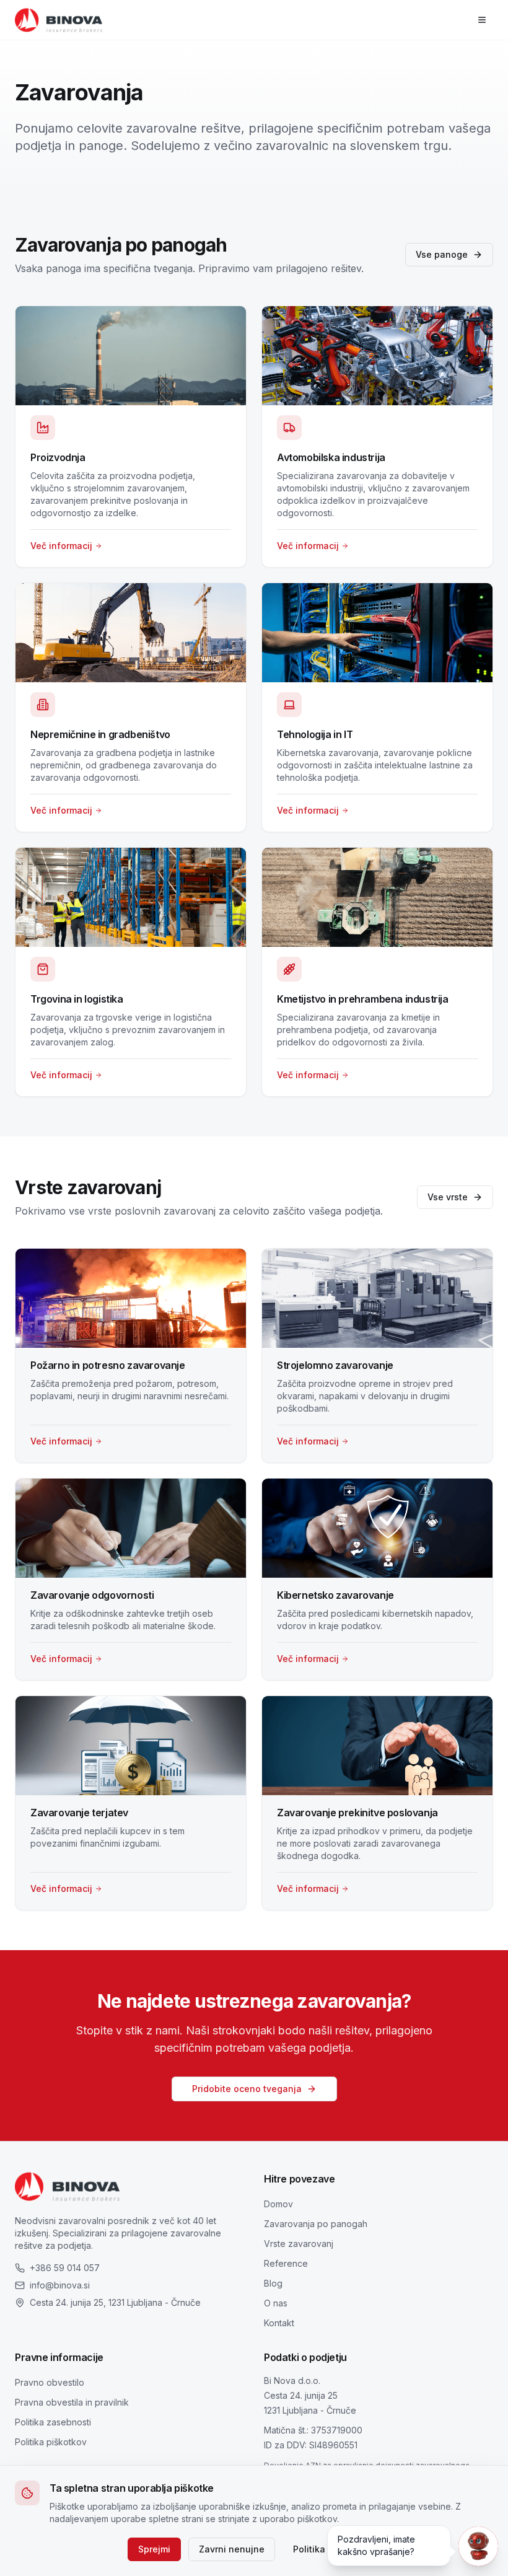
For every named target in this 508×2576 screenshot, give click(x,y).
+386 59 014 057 (65, 2268)
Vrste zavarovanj (299, 2244)
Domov (278, 2204)
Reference (286, 2263)
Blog (273, 2283)
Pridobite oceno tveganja (247, 2089)
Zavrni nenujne (232, 2549)
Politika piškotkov (51, 2442)
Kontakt (279, 2323)
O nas (276, 2303)
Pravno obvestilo (50, 2382)
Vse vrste (448, 1197)
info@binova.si (60, 2285)
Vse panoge (442, 254)
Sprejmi (154, 2549)
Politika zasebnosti (53, 2422)
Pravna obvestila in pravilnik (72, 2402)
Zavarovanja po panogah (316, 2224)
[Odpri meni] (482, 20)
